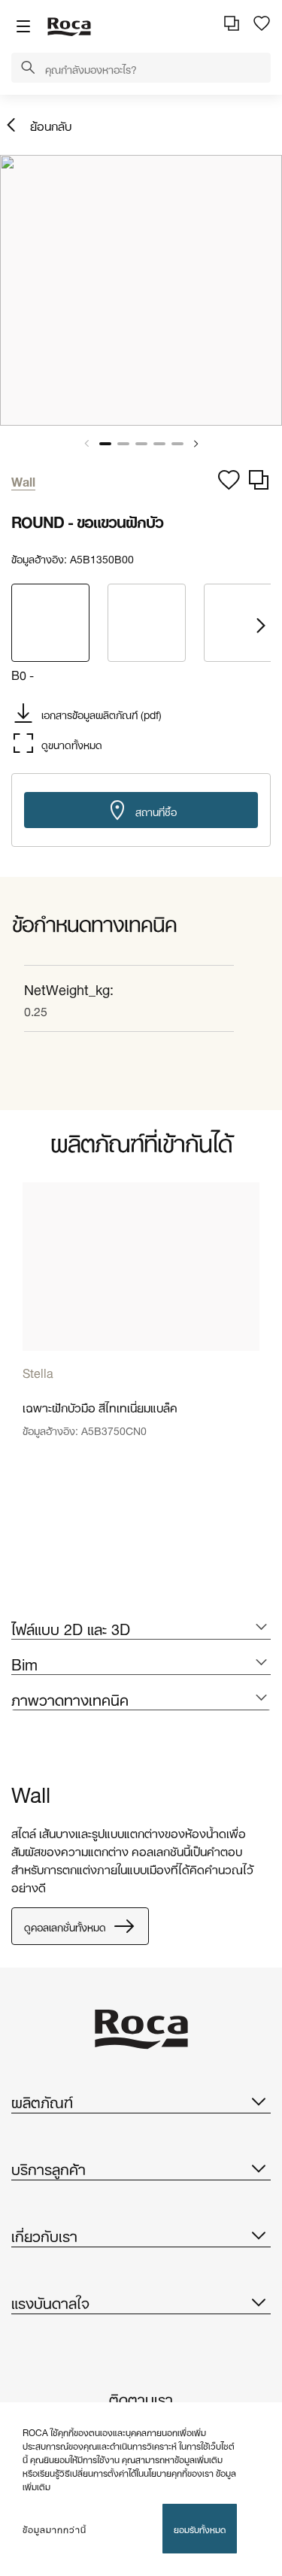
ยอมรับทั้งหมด (200, 2528)
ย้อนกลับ (51, 124)
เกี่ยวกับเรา (44, 2235)
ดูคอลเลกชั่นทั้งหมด (65, 1926)
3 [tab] (141, 444)
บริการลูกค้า (49, 2168)
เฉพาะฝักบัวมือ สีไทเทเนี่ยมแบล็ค (100, 1406)
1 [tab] (105, 444)
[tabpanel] (141, 290)
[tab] (141, 1628)
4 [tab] (159, 444)
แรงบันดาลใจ (50, 2301)
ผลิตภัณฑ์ (42, 2101)
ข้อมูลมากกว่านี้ (55, 2529)
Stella (38, 1371)
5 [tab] (177, 444)
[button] (28, 68)
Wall (31, 1792)
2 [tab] (123, 444)
